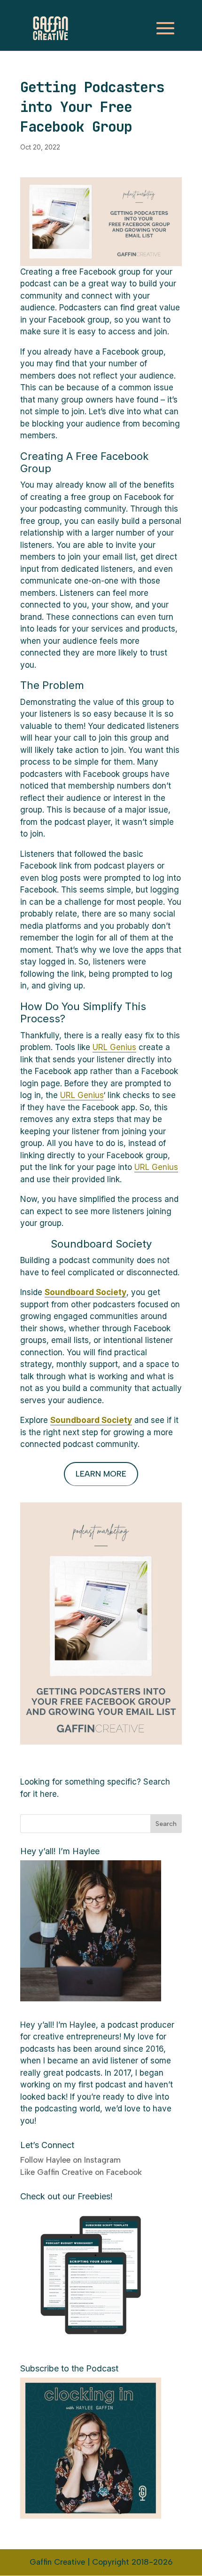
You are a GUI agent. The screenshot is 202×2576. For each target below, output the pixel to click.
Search (166, 1824)
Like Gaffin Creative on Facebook (81, 2172)
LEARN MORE (101, 1474)
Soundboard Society (91, 1420)
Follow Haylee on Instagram (70, 2160)
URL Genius (114, 1047)
